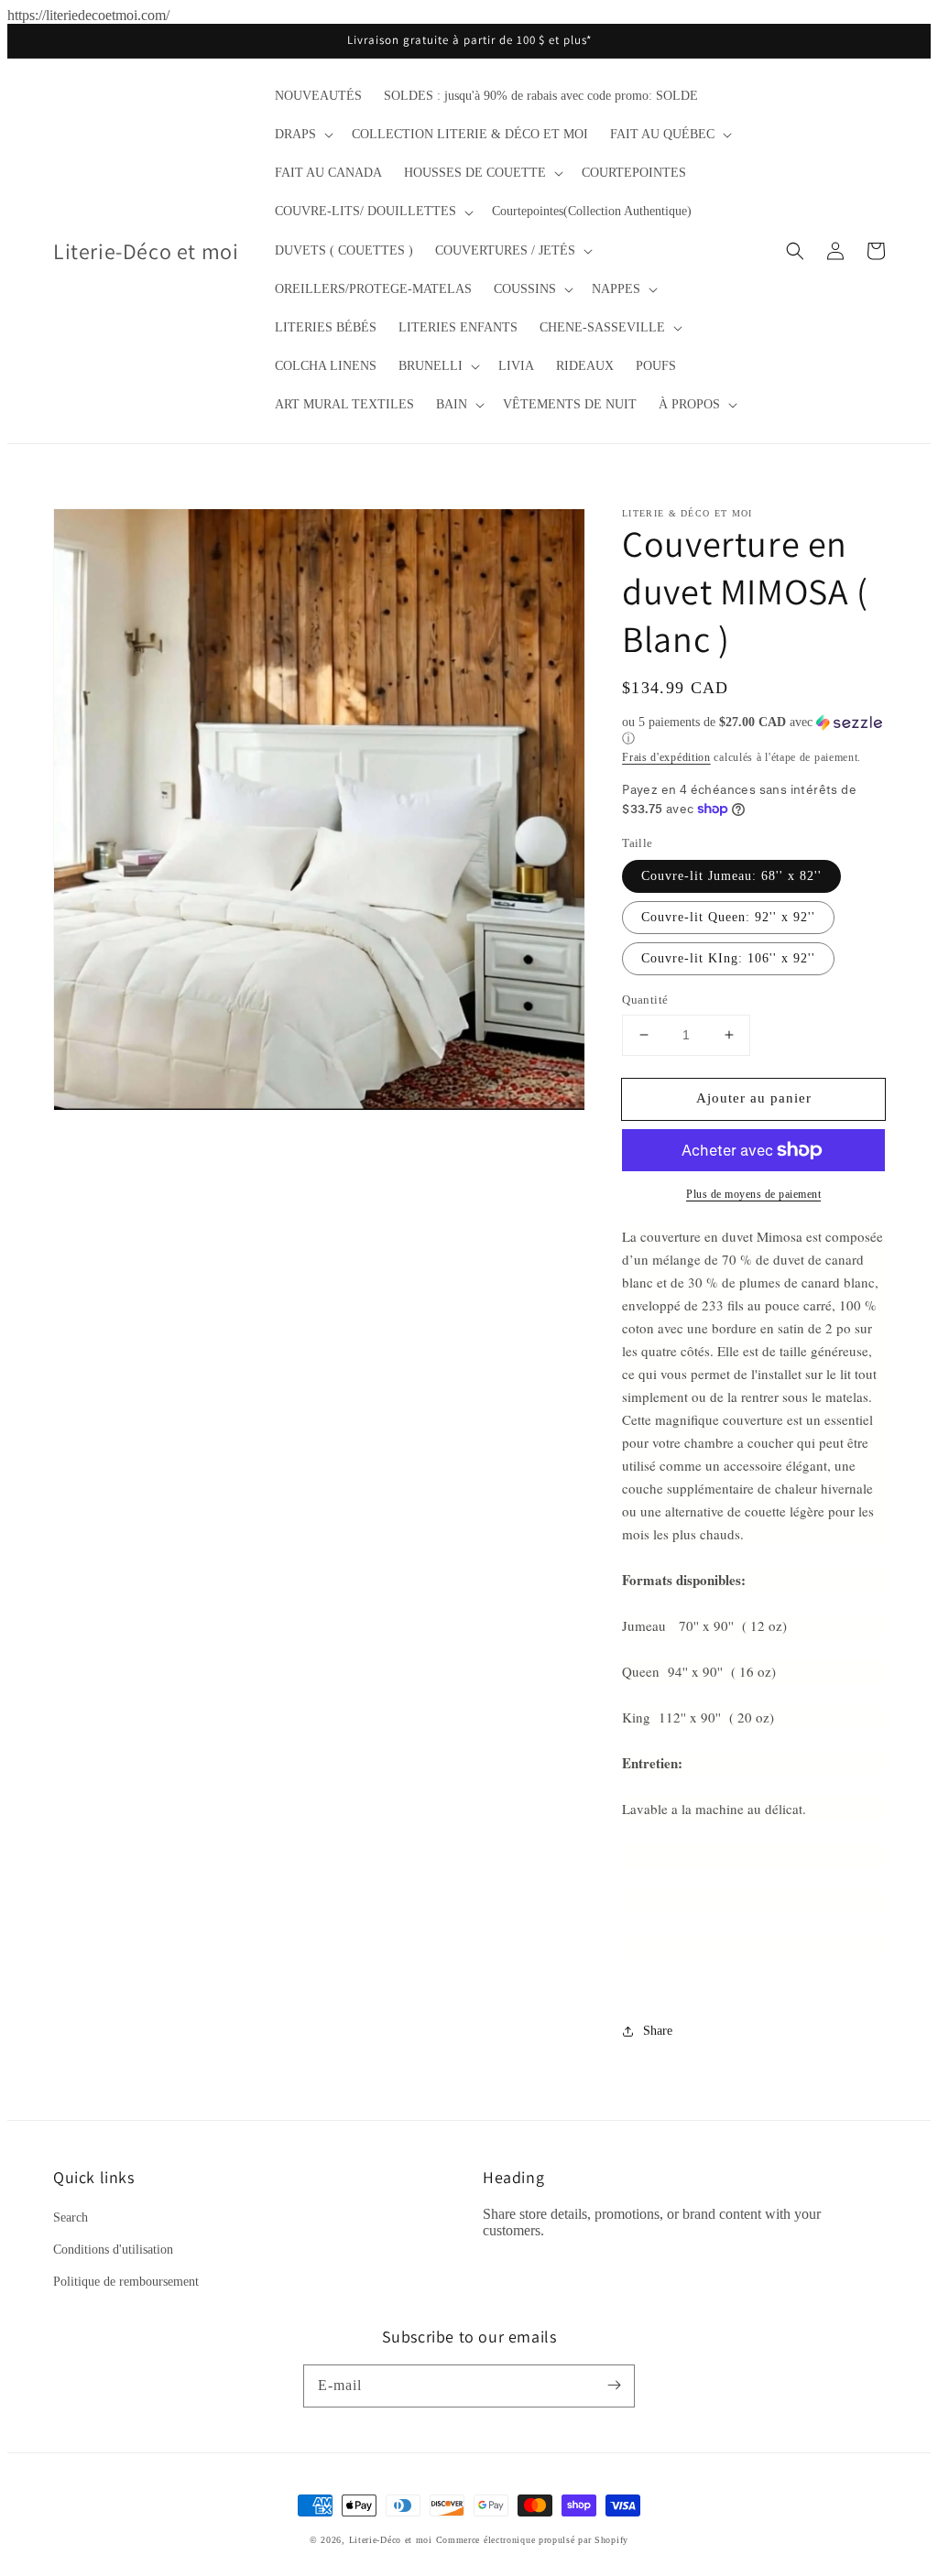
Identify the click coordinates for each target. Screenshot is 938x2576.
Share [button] (658, 2031)
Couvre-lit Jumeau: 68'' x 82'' (731, 876)
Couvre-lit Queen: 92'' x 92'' (728, 917)
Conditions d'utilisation (113, 2250)
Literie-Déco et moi (393, 2540)
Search (71, 2217)
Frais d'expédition (666, 757)
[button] (302, 135)
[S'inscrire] (614, 2386)
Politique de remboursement (126, 2282)
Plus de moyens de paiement (753, 1194)
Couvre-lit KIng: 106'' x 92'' (728, 958)
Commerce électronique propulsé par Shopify (532, 2540)
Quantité (645, 1000)
